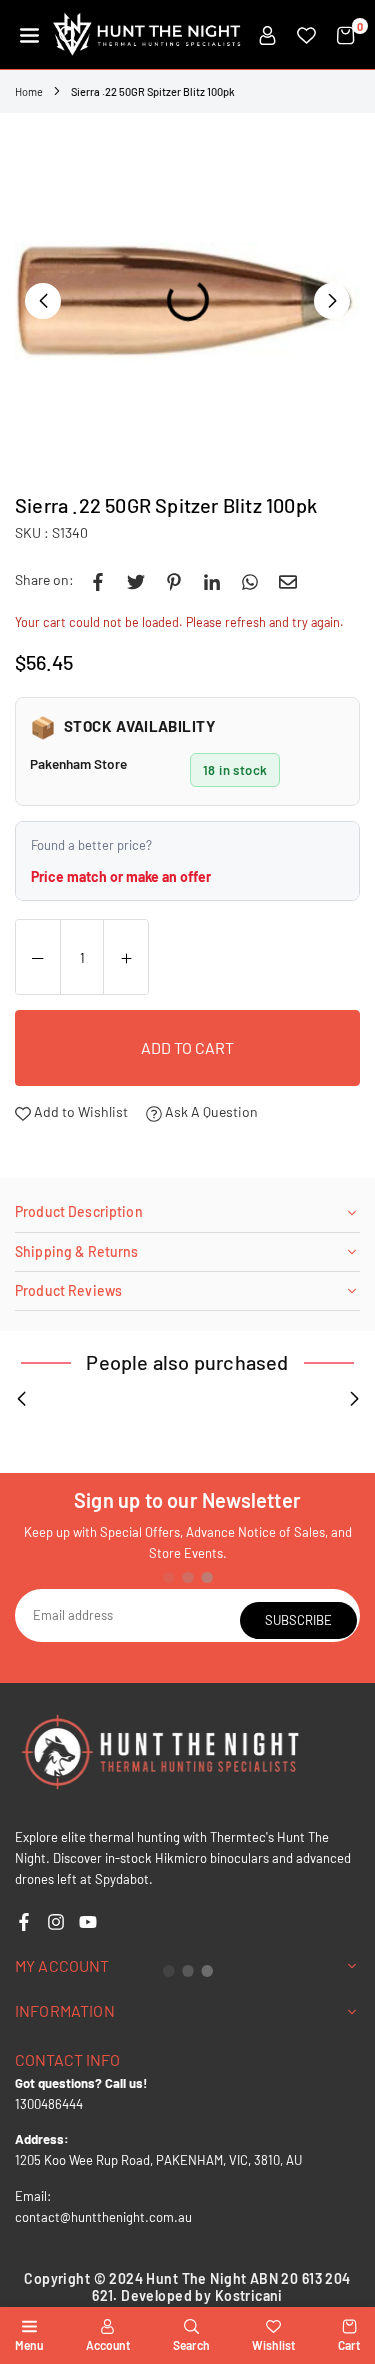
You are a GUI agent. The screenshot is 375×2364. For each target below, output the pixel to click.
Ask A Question (210, 1111)
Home (29, 91)
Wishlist (273, 2345)
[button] (29, 35)
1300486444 (49, 2104)
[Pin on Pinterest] (174, 580)
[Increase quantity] (126, 958)
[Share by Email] (288, 580)
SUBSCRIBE (298, 1620)
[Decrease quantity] (38, 958)
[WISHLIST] (306, 35)
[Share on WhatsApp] (250, 580)
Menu (29, 2345)
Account (108, 2345)
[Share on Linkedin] (212, 580)
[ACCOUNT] (267, 35)
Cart (349, 2345)
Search (191, 2345)
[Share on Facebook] (98, 580)
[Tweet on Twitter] (136, 580)
